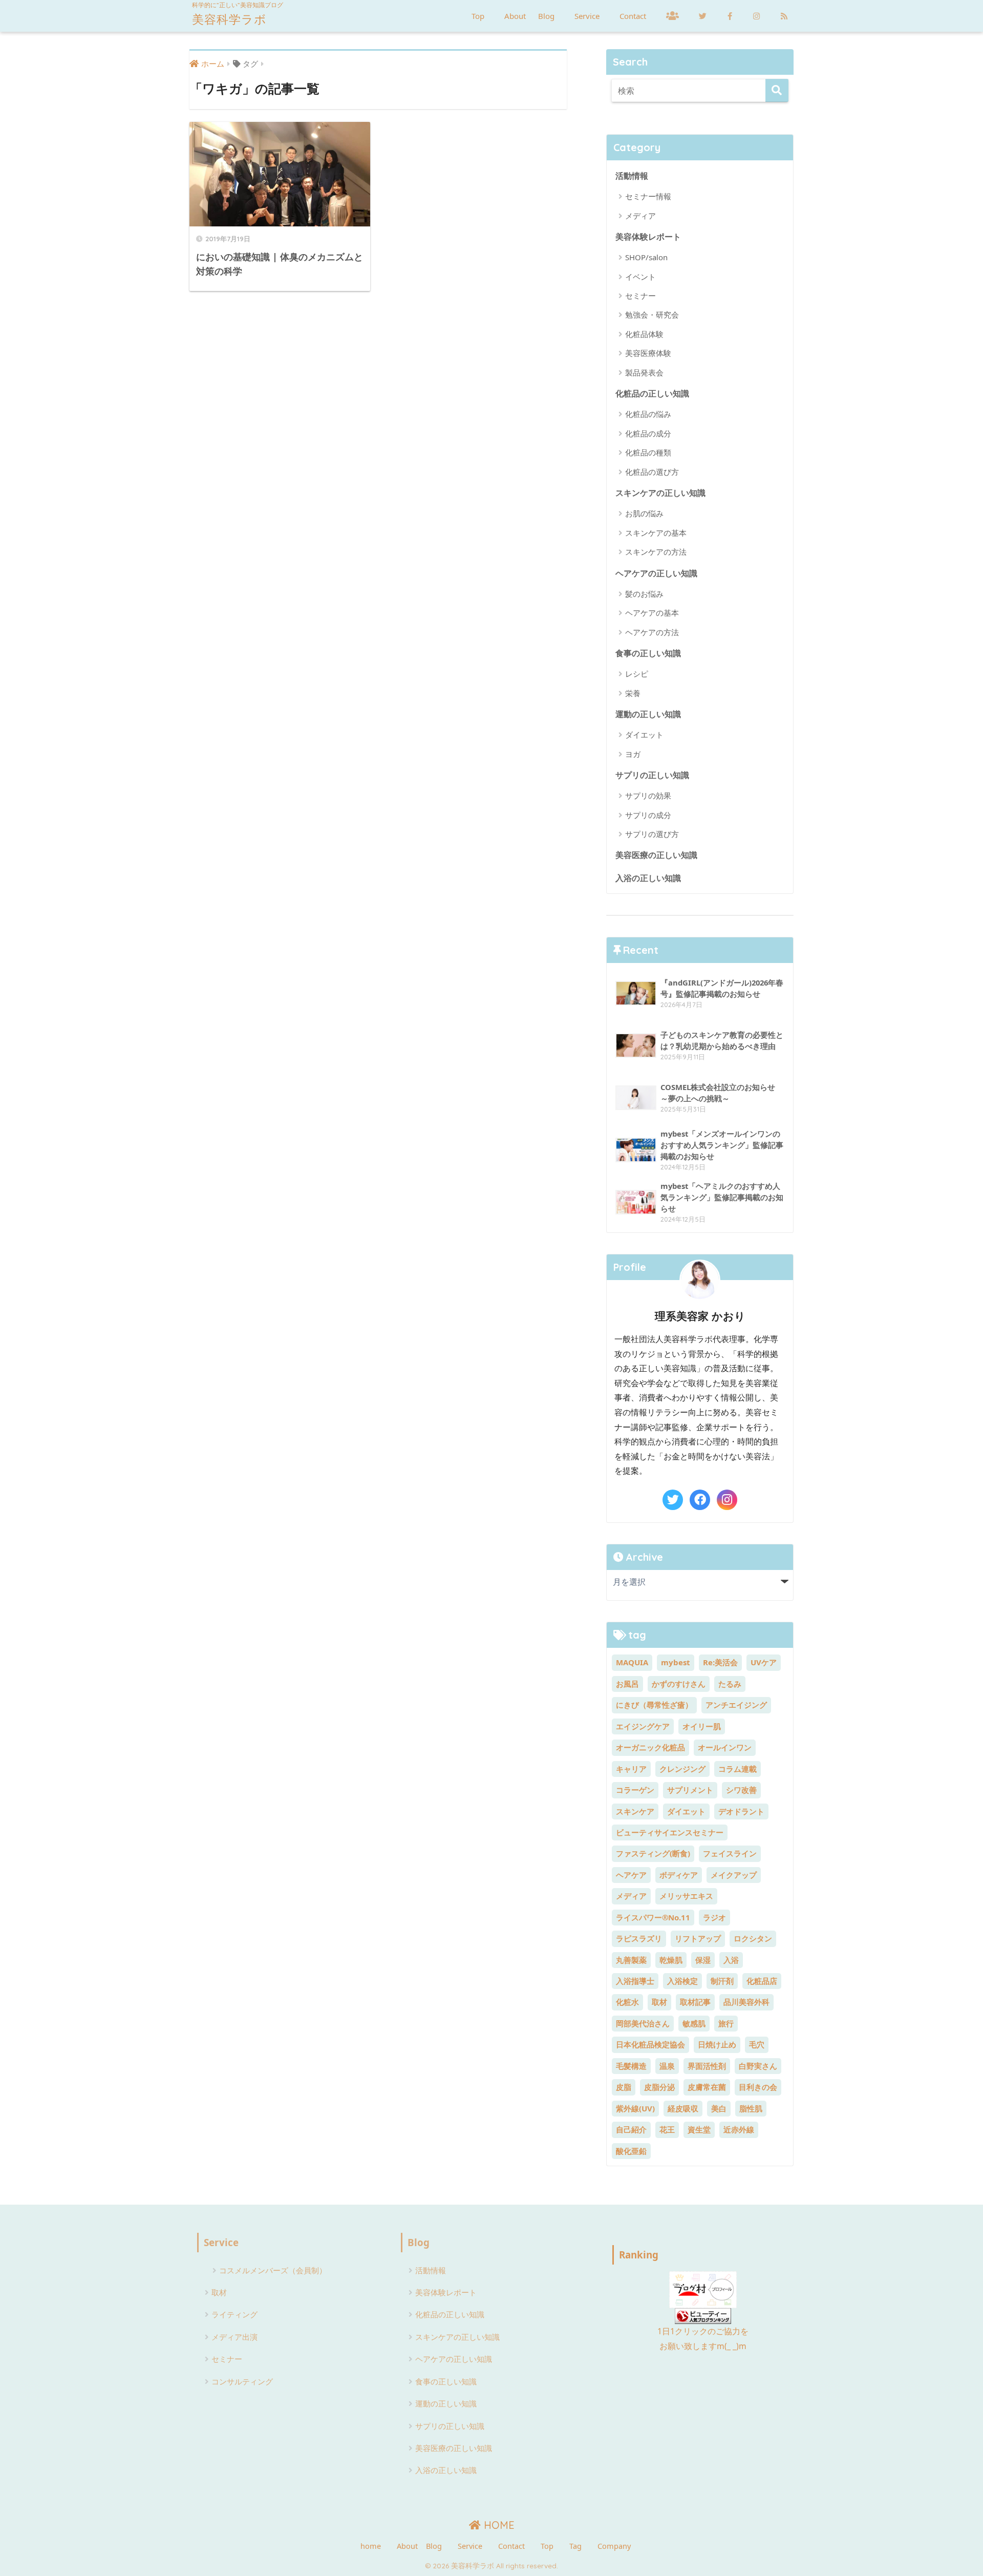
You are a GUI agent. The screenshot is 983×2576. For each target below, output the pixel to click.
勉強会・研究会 (652, 315)
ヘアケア (631, 1875)
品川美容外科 (746, 2002)
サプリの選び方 (652, 834)
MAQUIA (632, 1662)
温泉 (667, 2066)
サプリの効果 (648, 795)
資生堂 (699, 2129)
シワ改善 (741, 1790)
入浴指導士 (635, 1981)
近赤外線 (739, 2129)
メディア (640, 216)
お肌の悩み (644, 513)
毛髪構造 (631, 2066)
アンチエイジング (736, 1705)
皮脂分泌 (659, 2087)
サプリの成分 (648, 815)
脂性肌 (751, 2108)
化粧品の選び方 (652, 472)
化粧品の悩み (648, 414)
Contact (633, 16)
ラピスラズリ (639, 1938)
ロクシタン (753, 1938)
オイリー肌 (702, 1726)
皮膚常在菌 (707, 2087)
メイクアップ (734, 1875)
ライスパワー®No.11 (653, 1917)
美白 (719, 2108)
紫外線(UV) (635, 2108)
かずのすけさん (679, 1684)
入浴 (731, 1960)
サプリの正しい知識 (652, 775)
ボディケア (679, 1875)
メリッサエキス (686, 1896)
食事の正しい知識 (648, 653)
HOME (498, 2525)
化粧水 (627, 2002)
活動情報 (632, 175)
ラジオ (714, 1917)
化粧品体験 (644, 334)
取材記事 (695, 2002)
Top (478, 16)
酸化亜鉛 (631, 2151)
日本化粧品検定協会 (650, 2044)
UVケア (764, 1662)
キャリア (631, 1769)
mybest (676, 1662)
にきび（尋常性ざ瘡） (654, 1705)
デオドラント (741, 1811)
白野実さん (758, 2066)
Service (587, 16)
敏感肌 (694, 2023)
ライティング (234, 2314)
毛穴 (757, 2044)
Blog (546, 16)
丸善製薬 (631, 1960)
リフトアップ (698, 1938)
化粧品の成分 (648, 433)
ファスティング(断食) (653, 1853)
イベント (640, 277)
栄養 (633, 693)
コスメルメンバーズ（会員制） (273, 2270)
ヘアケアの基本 (652, 613)
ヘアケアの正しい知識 (656, 573)
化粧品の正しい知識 (652, 393)
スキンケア (635, 1811)
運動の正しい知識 (648, 714)
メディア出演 (234, 2337)
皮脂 (624, 2087)
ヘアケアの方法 (652, 632)
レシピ (637, 674)
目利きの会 (758, 2087)
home (371, 2546)
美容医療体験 (648, 353)
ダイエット (644, 735)
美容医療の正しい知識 (656, 855)
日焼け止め (717, 2044)
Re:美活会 (720, 1662)
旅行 (726, 2023)
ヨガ (633, 754)
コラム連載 (738, 1769)
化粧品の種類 (648, 452)
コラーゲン (635, 1790)
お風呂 (627, 1684)
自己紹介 (631, 2129)
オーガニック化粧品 (650, 1747)
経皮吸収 (683, 2108)
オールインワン (725, 1747)
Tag (575, 2546)
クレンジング (682, 1769)
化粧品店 (762, 1981)
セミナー (640, 296)
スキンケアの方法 (656, 552)
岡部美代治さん (643, 2023)
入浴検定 (682, 1981)
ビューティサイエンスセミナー (670, 1832)
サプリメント (690, 1790)
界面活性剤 (707, 2066)
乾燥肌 (671, 1960)
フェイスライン (730, 1853)
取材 (659, 2002)
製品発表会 (644, 372)
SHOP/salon (646, 257)
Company (614, 2546)
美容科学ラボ (229, 19)
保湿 (703, 1960)
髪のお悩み (644, 594)
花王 (667, 2129)
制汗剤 (722, 1981)
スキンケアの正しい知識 (660, 493)
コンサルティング (242, 2381)
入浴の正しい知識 (648, 878)
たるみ (730, 1684)
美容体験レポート (648, 236)
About (515, 16)
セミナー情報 (648, 196)
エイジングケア (643, 1726)
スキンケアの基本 (656, 533)
